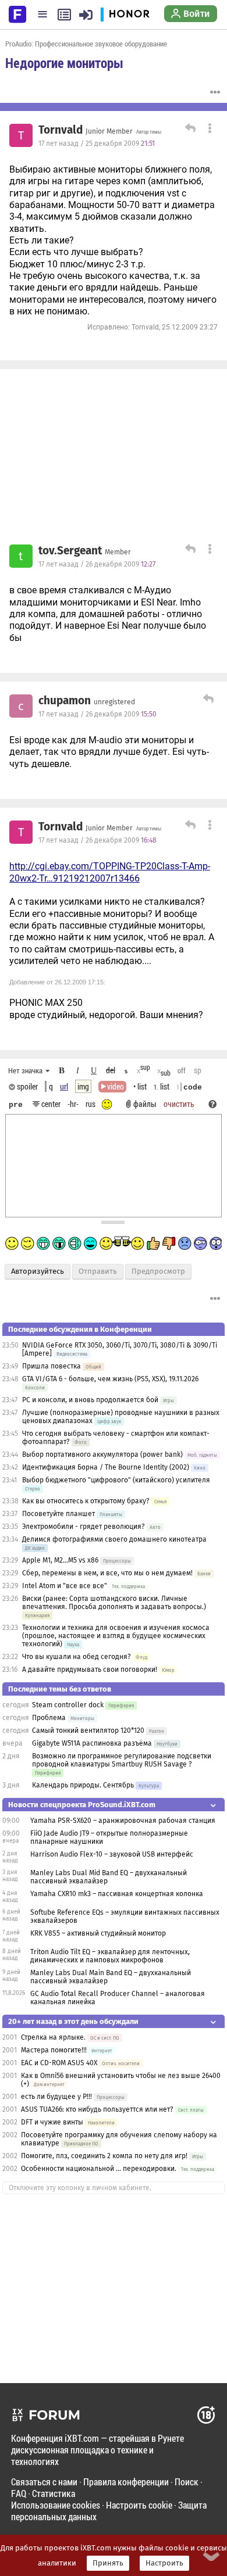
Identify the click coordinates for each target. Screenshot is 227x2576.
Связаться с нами (44, 2482)
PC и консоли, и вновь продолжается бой (90, 1400)
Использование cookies (56, 2505)
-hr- (73, 1104)
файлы (145, 1104)
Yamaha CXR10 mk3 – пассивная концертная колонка (117, 1894)
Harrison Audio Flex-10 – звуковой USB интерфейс (112, 1854)
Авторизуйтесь (38, 1271)
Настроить (164, 2563)
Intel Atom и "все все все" (65, 1586)
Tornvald (61, 130)
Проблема (49, 1718)
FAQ (19, 2493)
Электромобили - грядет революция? (84, 1527)
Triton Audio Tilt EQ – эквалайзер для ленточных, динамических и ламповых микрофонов (110, 1956)
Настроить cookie (139, 2505)
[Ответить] (189, 130)
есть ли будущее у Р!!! (56, 2097)
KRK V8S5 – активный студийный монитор (98, 1933)
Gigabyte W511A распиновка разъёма (92, 1743)
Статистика (54, 2493)
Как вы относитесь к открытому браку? (86, 1501)
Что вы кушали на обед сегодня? (77, 1657)
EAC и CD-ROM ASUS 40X (59, 2063)
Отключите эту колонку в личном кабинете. (80, 2188)
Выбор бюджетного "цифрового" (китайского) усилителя (116, 1480)
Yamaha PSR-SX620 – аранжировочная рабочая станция (123, 1821)
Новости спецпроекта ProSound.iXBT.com (82, 1805)
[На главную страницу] (17, 13)
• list (140, 1086)
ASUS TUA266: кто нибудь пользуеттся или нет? (97, 2109)
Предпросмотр (158, 1271)
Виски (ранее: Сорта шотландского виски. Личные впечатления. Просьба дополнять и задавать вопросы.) (114, 1603)
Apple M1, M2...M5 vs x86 (60, 1560)
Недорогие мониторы (64, 63)
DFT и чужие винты (52, 2122)
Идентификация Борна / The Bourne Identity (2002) (106, 1467)
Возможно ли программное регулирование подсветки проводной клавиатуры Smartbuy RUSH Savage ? (122, 1760)
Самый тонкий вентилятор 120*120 (88, 1731)
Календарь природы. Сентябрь (83, 1785)
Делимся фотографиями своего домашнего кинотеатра (114, 1539)
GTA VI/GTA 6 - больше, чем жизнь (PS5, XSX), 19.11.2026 (110, 1379)
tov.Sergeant (70, 551)
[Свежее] (64, 15)
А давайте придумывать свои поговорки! (90, 1669)
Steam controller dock (68, 1705)
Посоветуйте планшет (58, 1514)
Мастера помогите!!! (54, 2050)
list (162, 1086)
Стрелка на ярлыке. (53, 2037)
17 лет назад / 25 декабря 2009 (97, 144)
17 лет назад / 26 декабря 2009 (97, 564)
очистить (179, 1104)
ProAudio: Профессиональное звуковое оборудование (86, 44)
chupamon (65, 701)
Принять (108, 2563)
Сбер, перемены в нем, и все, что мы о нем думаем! (107, 1573)
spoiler (26, 1086)
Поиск (187, 2482)
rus (91, 1104)
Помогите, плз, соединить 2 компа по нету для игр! (104, 2156)
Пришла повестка (52, 1366)
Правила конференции (126, 2482)
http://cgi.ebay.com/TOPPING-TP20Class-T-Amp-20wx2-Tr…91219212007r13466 (110, 872)
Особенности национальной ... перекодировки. (99, 2169)
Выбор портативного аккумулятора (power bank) (102, 1454)
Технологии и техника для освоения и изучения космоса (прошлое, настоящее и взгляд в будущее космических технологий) (116, 1636)
